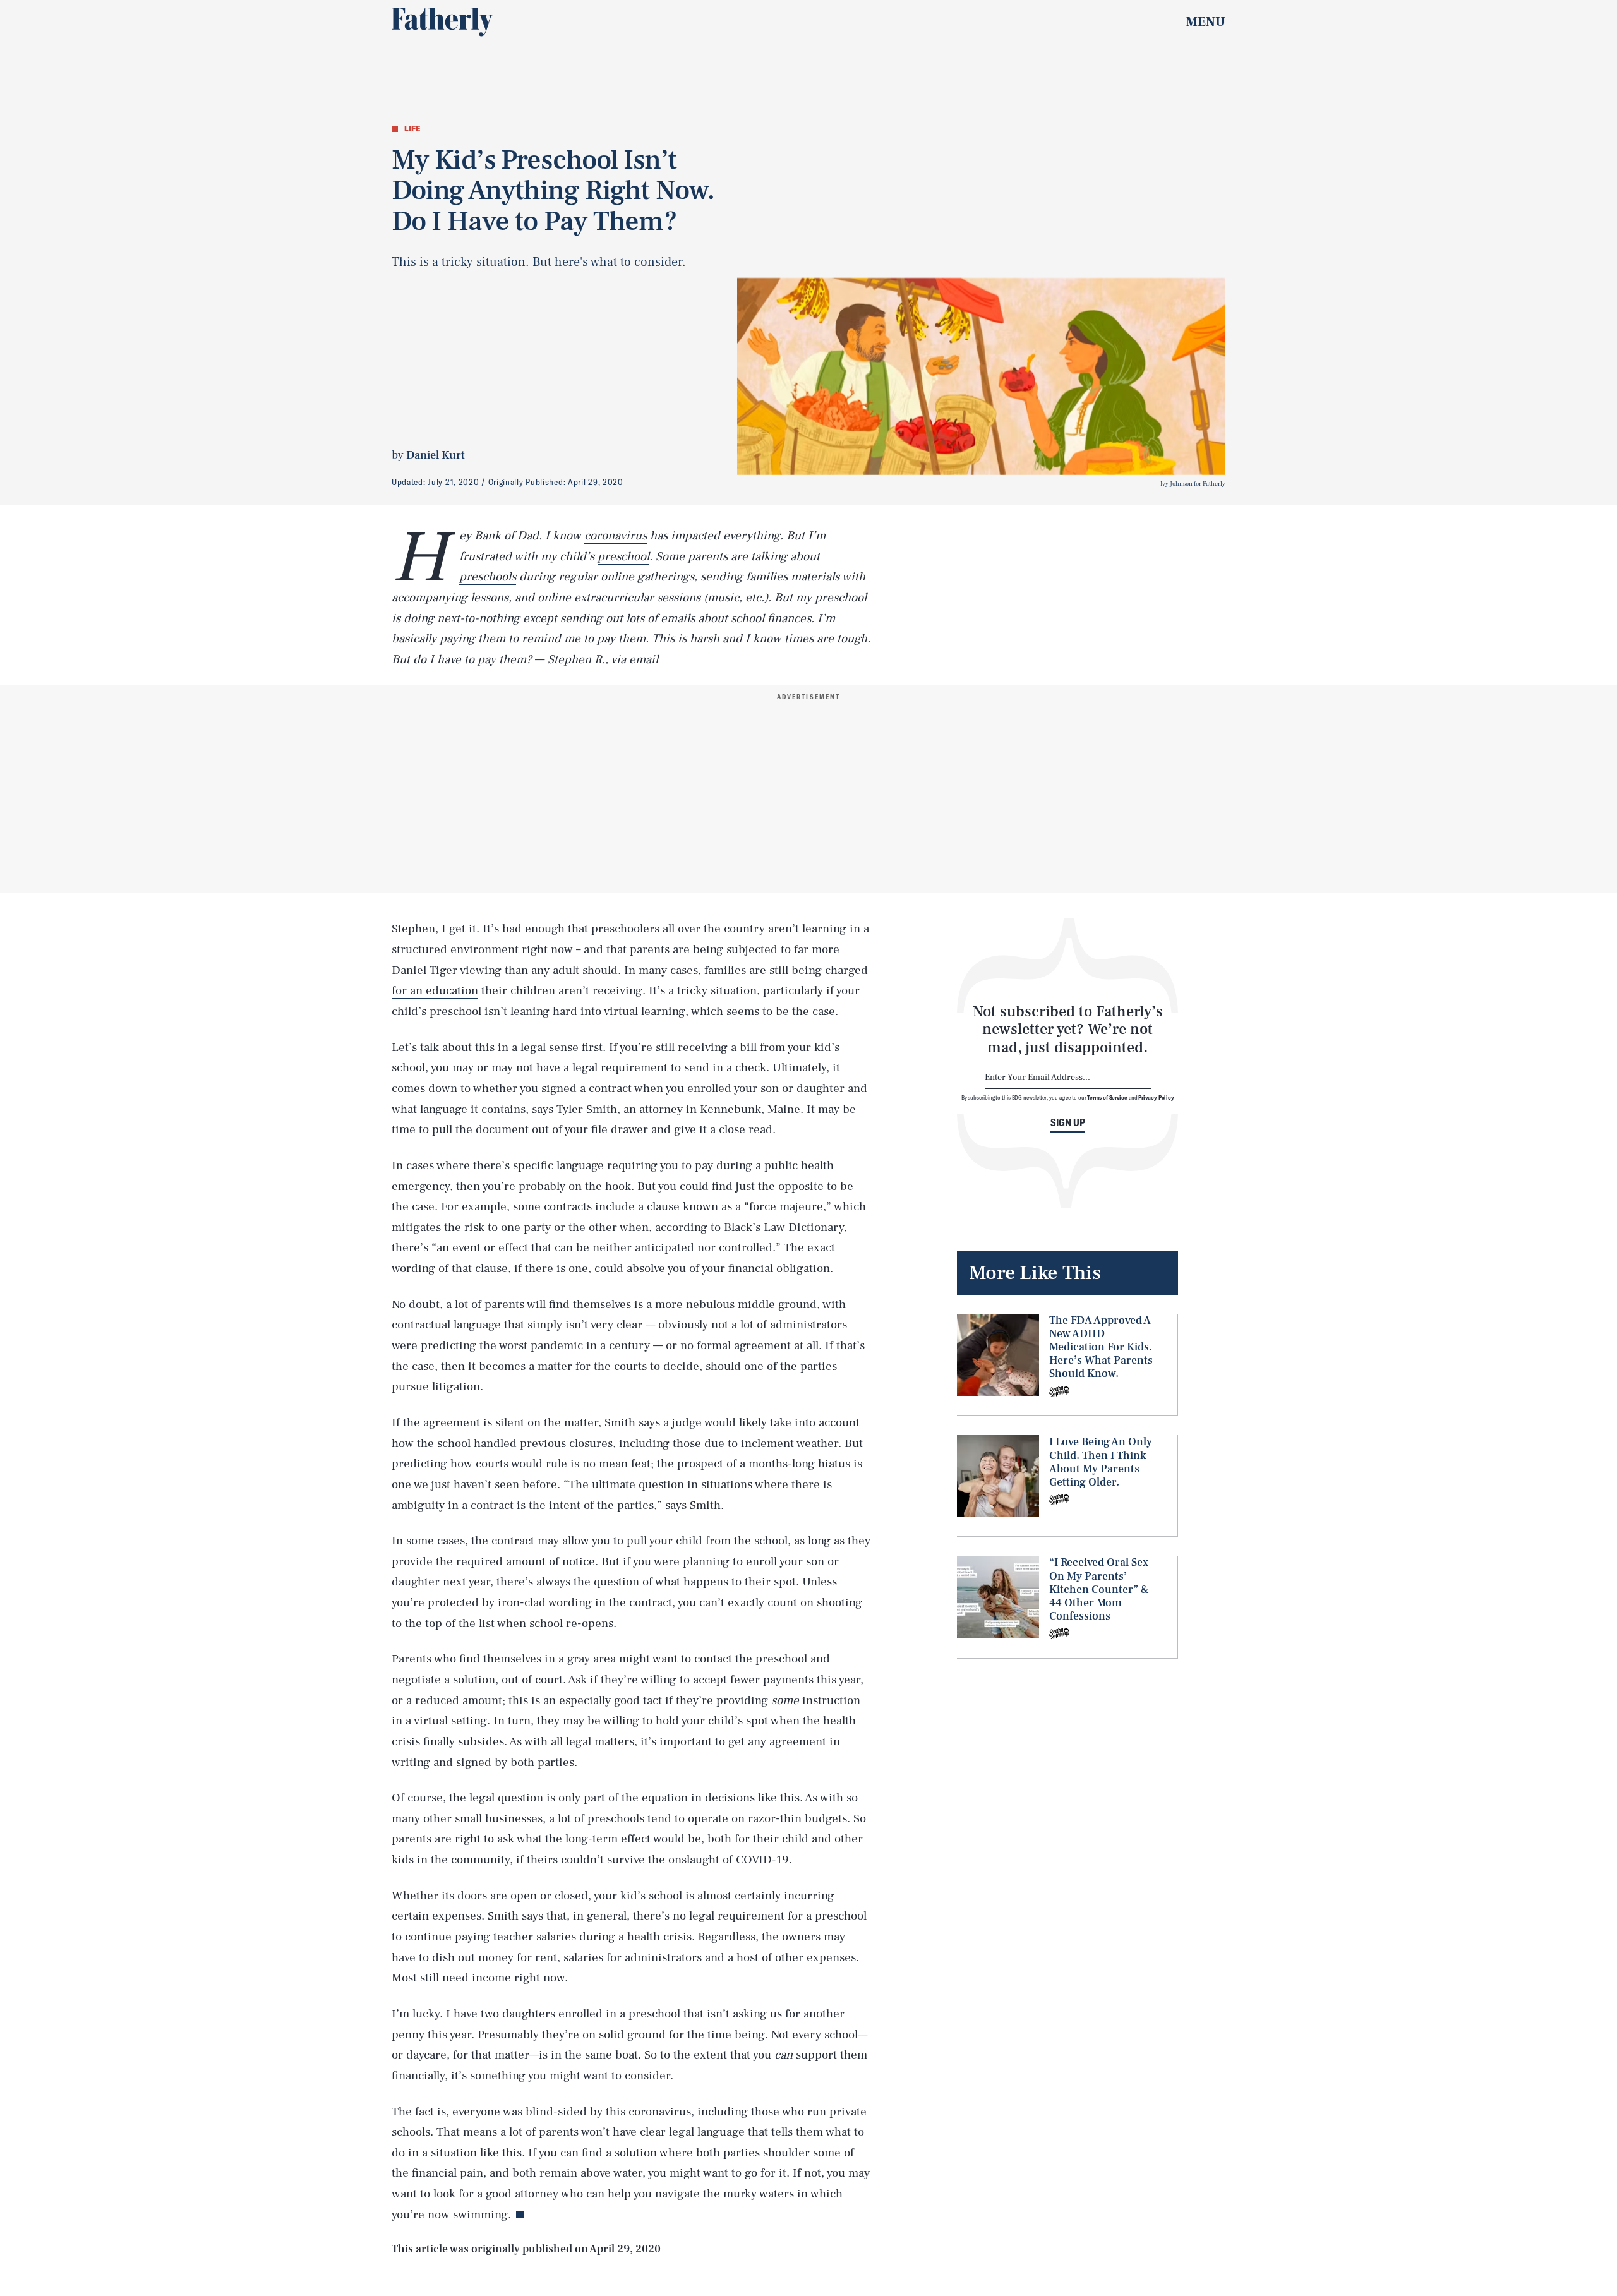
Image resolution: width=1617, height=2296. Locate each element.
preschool (623, 556)
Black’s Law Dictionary (784, 1227)
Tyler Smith (587, 1109)
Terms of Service (1107, 1097)
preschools (488, 577)
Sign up (1068, 1122)
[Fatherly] (442, 22)
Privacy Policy (1156, 1097)
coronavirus (616, 536)
